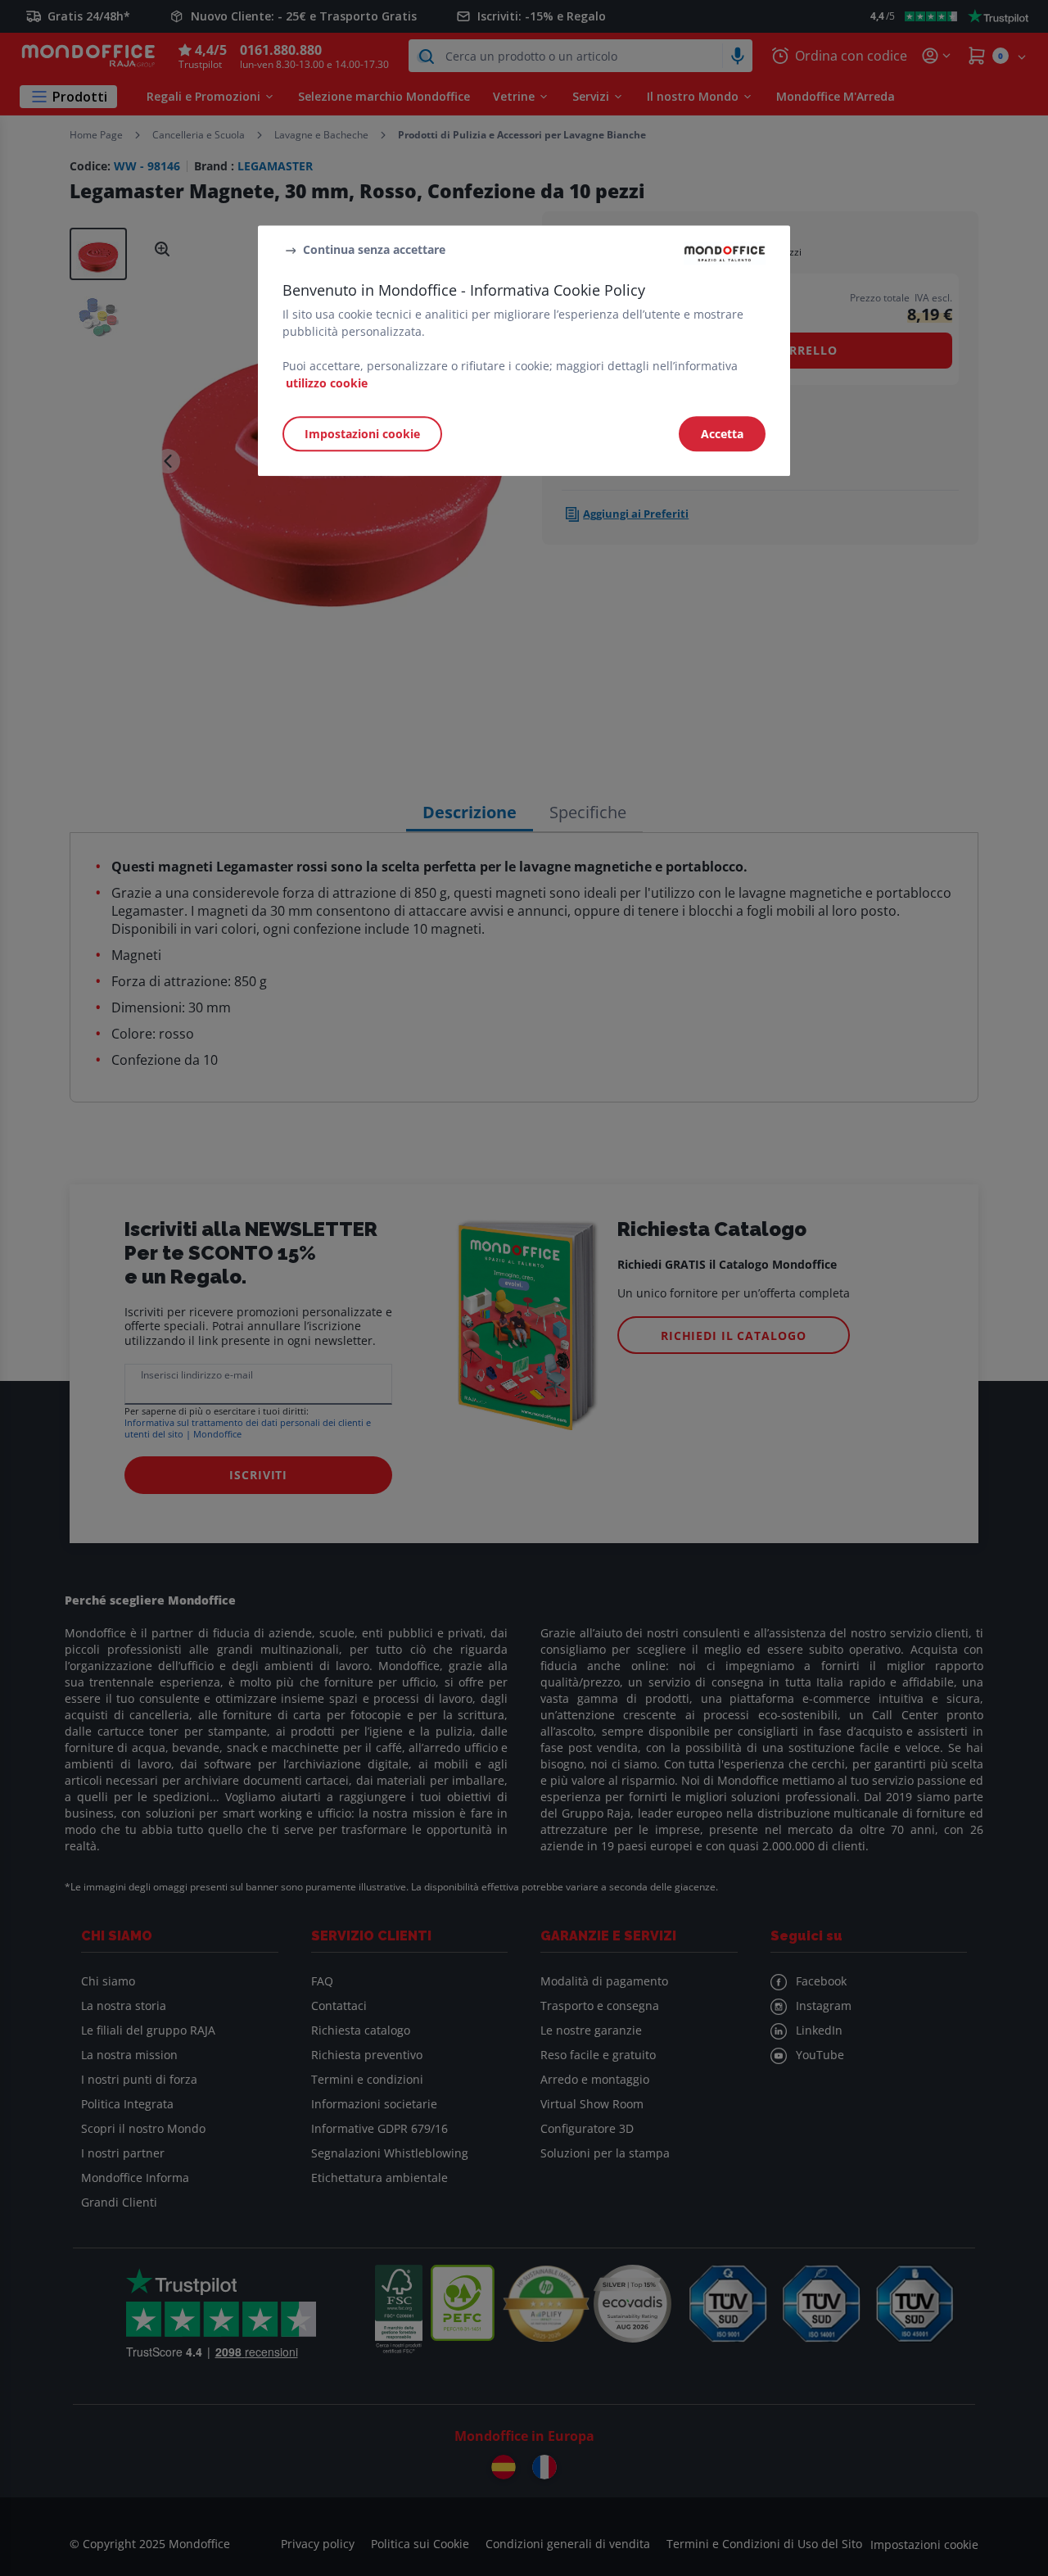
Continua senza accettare (374, 249)
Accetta (722, 434)
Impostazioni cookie (362, 434)
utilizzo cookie (327, 383)
